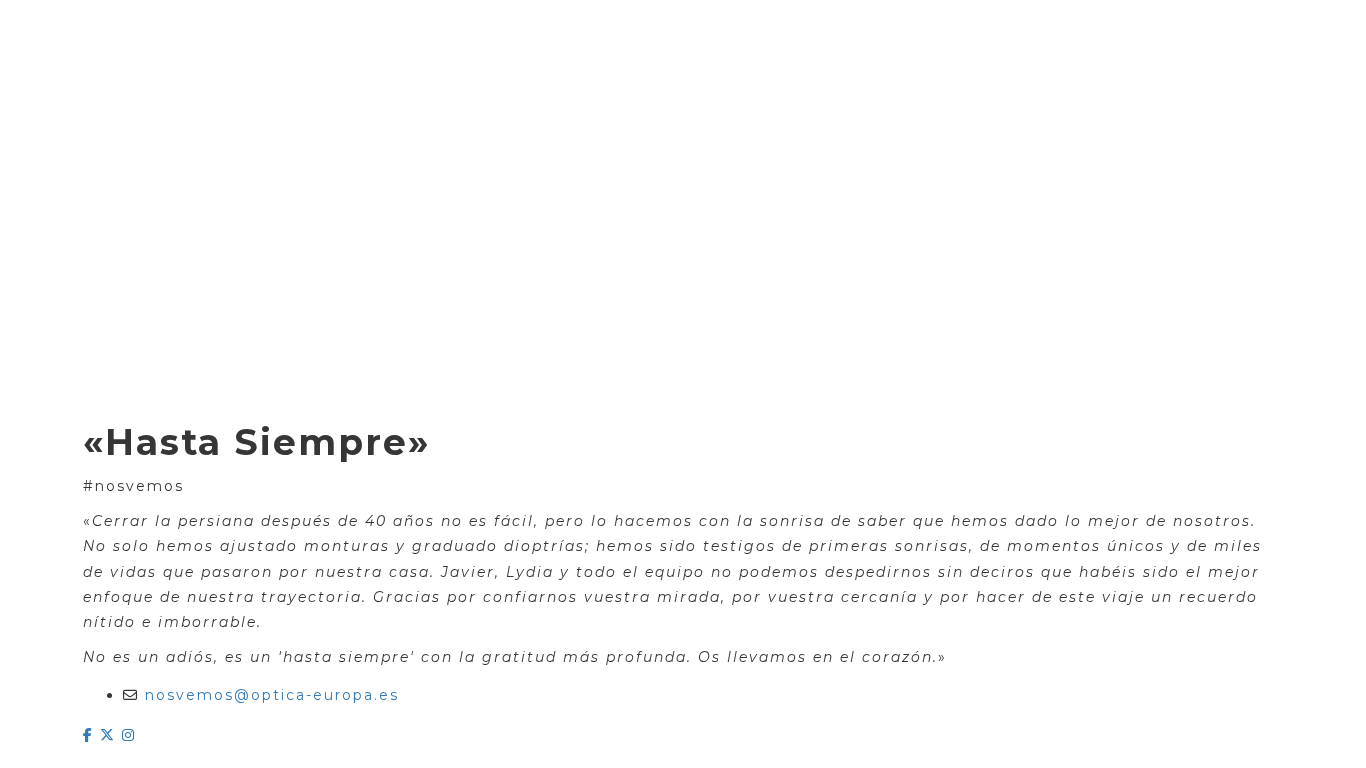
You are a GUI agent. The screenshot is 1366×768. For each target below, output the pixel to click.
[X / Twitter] (111, 735)
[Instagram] (129, 735)
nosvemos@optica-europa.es (272, 695)
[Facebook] (91, 735)
